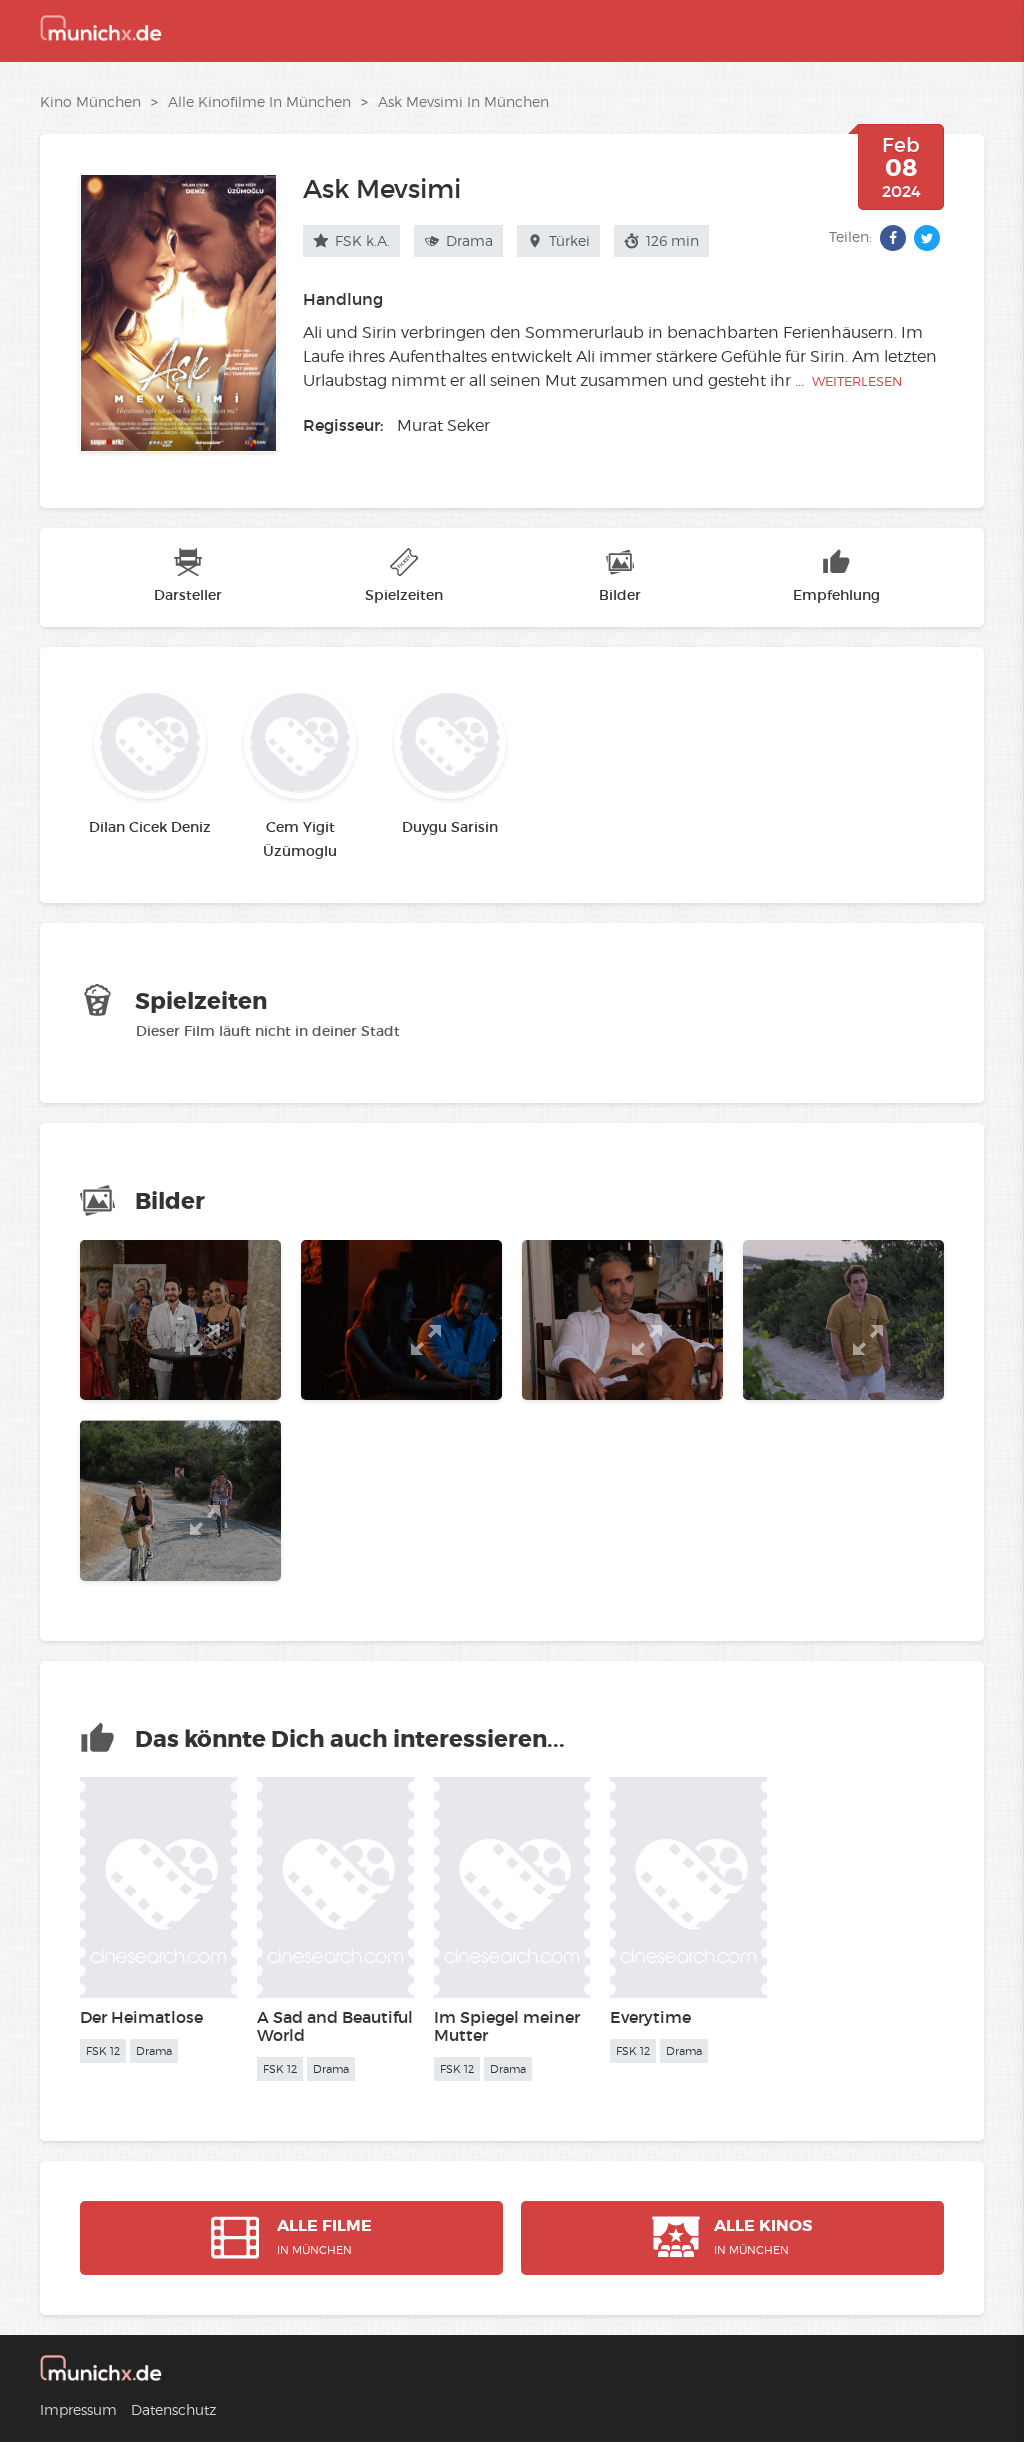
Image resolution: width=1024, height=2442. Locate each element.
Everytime (650, 2017)
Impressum (78, 2409)
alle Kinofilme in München (259, 101)
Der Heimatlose (141, 2017)
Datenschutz (173, 2409)
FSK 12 (103, 2051)
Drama (467, 240)
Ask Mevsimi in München (463, 101)
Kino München (90, 101)
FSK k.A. (360, 240)
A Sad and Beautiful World (335, 2026)
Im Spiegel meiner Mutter (507, 2026)
